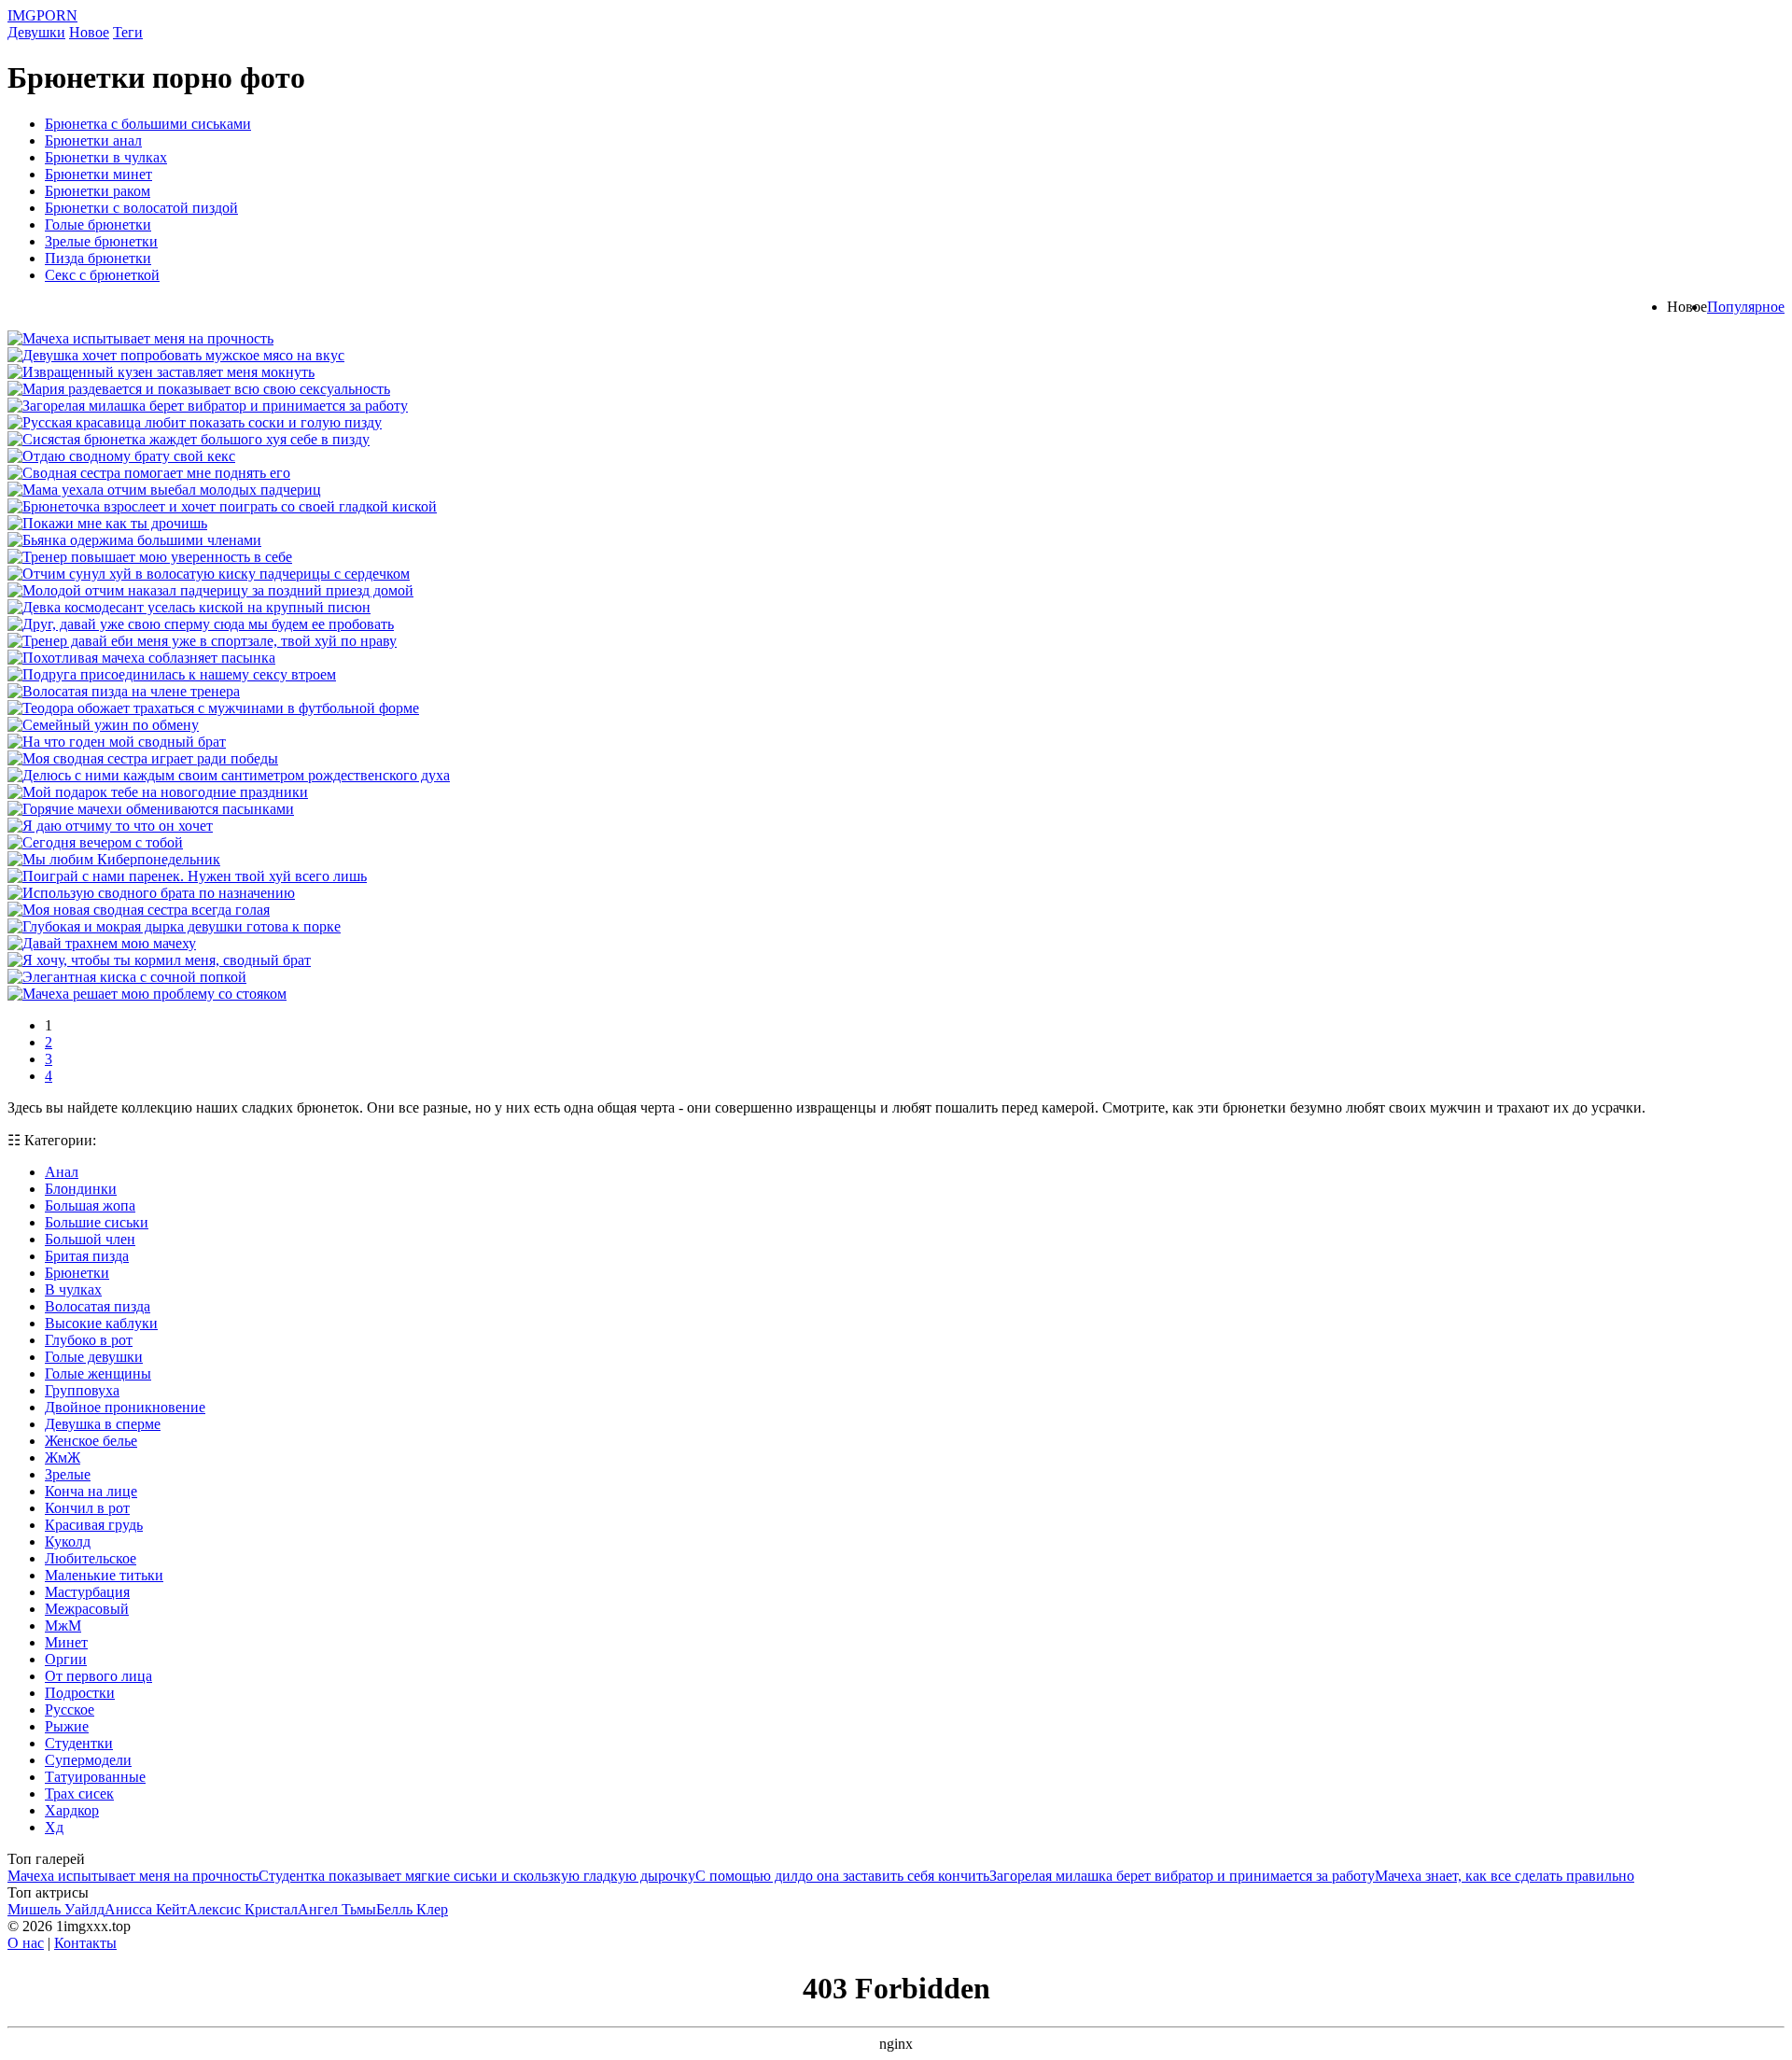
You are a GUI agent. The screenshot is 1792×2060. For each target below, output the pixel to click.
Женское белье (91, 1441)
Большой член (90, 1239)
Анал (62, 1172)
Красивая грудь (94, 1525)
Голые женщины (98, 1373)
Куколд (68, 1541)
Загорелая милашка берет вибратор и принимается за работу (1182, 1876)
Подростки (80, 1693)
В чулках (73, 1289)
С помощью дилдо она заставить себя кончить (842, 1876)
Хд (54, 1827)
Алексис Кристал (242, 1909)
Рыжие (67, 1726)
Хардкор (72, 1810)
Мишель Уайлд (56, 1909)
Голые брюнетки (98, 224)
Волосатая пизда (98, 1306)
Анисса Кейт (146, 1909)
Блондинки (81, 1189)
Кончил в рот (87, 1508)
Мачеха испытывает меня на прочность (133, 1876)
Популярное (1746, 307)
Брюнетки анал (93, 140)
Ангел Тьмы (337, 1909)
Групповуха (82, 1390)
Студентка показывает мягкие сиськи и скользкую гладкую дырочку (477, 1876)
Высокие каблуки (101, 1323)
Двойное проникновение (125, 1407)
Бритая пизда (87, 1256)
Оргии (66, 1659)
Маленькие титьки (104, 1575)
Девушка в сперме (103, 1424)
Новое (89, 32)
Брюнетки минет (98, 174)
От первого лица (98, 1676)
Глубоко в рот (89, 1340)
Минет (66, 1642)
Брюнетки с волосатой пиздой (141, 208)
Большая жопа (90, 1205)
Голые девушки (94, 1357)
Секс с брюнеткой (102, 275)
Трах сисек (79, 1794)
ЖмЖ (63, 1457)
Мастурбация (87, 1592)
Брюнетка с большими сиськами (148, 124)
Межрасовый (87, 1609)
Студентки (79, 1743)
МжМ (63, 1626)
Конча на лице (91, 1491)
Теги (128, 32)
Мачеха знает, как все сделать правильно (1505, 1876)
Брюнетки (77, 1273)
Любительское (91, 1558)
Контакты (85, 1943)
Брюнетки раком (98, 191)
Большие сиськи (97, 1222)
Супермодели (88, 1760)
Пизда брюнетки (98, 258)
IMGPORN (42, 15)
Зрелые (68, 1474)
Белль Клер (412, 1909)
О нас (26, 1943)
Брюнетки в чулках (106, 157)
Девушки (36, 32)
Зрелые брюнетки (101, 241)
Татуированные (95, 1777)
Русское (70, 1710)
